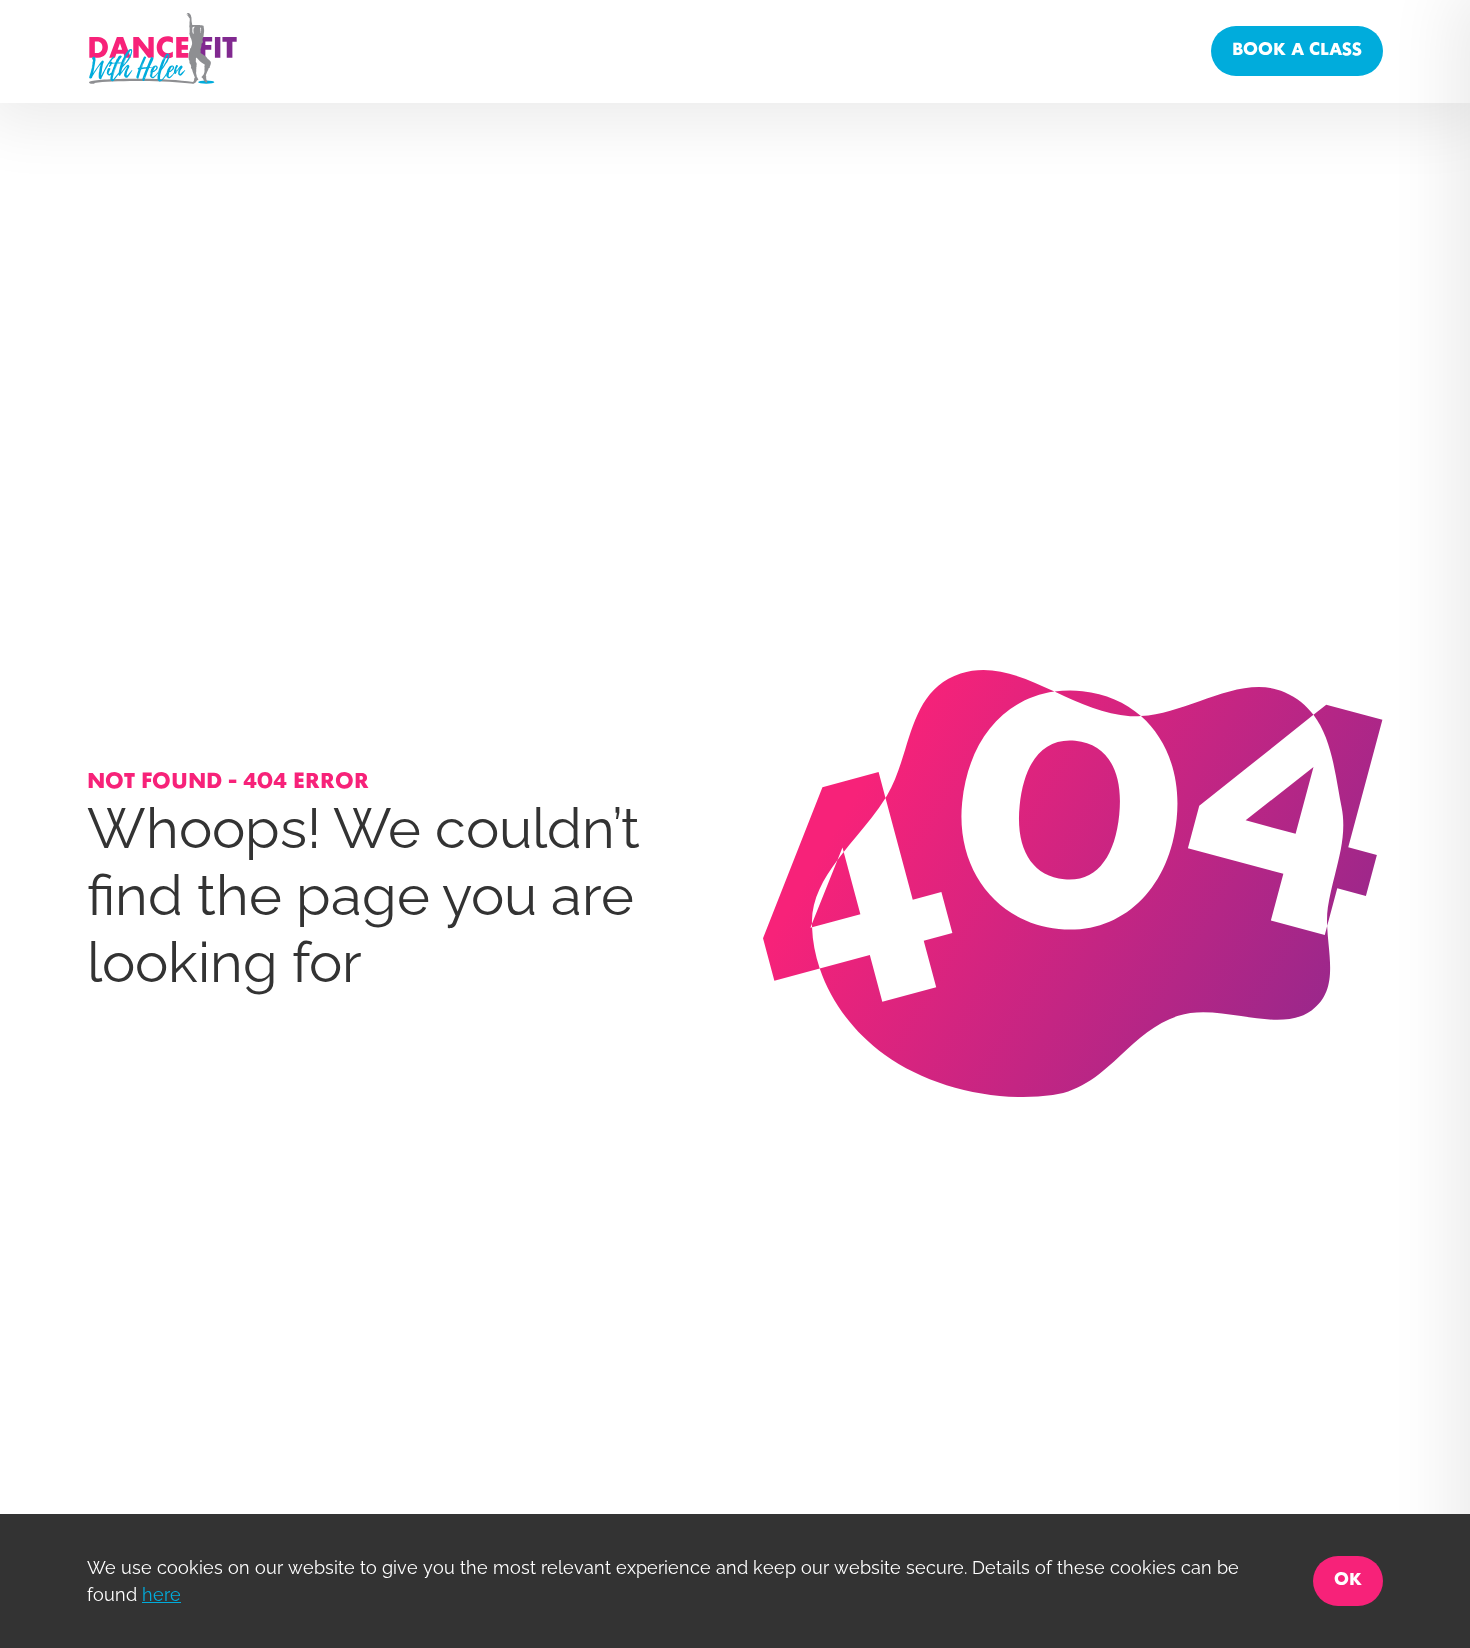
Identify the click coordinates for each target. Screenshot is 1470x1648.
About (890, 50)
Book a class (1297, 50)
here (161, 1594)
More (1167, 50)
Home (819, 50)
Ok (1348, 1580)
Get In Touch (1076, 50)
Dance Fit (971, 50)
